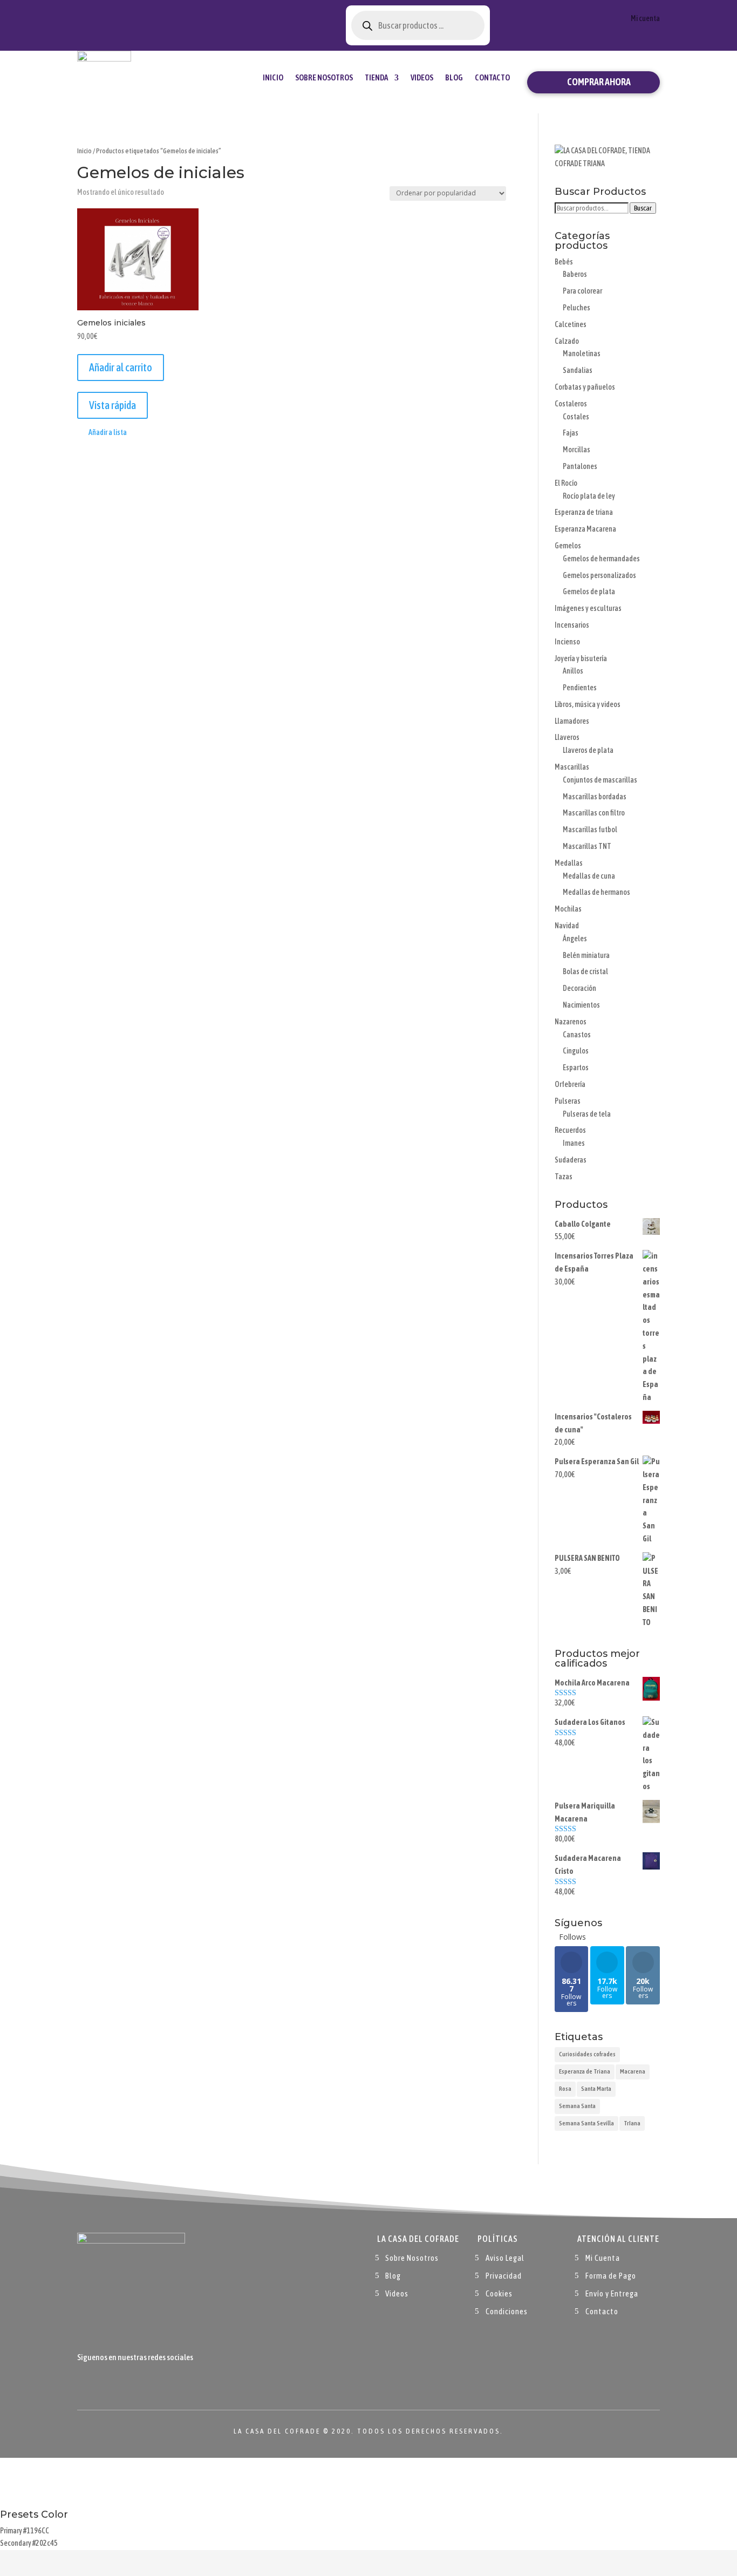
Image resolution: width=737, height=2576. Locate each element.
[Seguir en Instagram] (129, 2382)
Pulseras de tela (587, 1114)
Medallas (569, 863)
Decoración (579, 988)
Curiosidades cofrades (587, 2054)
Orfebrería (570, 1084)
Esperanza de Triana (585, 2071)
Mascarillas (572, 767)
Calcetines (571, 324)
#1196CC (36, 2531)
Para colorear (582, 291)
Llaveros (567, 737)
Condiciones (507, 2311)
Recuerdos (570, 1130)
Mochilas (568, 909)
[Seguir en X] (107, 2382)
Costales (576, 417)
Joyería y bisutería (581, 658)
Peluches (576, 308)
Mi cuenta (645, 19)
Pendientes (580, 688)
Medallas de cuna (589, 876)
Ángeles (575, 939)
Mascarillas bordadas (595, 797)
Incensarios (572, 625)
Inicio (273, 77)
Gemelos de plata (589, 592)
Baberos (575, 274)
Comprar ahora (599, 82)
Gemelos (568, 546)
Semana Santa (577, 2106)
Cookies (499, 2293)
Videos (422, 77)
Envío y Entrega (612, 2293)
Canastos (577, 1035)
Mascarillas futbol (590, 830)
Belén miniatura (586, 955)
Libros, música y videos (588, 704)
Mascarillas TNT (587, 846)
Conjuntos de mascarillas (600, 780)
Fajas (571, 433)
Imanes (574, 1143)
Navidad (567, 926)
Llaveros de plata (588, 750)
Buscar (643, 208)
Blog (454, 77)
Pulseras (568, 1101)
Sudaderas (571, 1160)
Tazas (564, 1177)
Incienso (567, 642)
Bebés (564, 262)
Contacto (492, 77)
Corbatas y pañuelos (585, 387)
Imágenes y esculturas (588, 608)
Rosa (565, 2089)
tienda (376, 77)
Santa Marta (596, 2089)
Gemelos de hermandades (601, 559)
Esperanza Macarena (585, 529)
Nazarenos (571, 1022)
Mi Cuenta (603, 2258)
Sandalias (578, 370)
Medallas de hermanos (596, 892)
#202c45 (45, 2543)
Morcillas (576, 450)
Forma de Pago (611, 2276)
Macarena (633, 2071)
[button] (102, 433)
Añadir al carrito (121, 367)
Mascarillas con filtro (594, 813)
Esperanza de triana (584, 512)
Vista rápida (112, 405)
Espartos (576, 1068)
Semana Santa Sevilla (586, 2123)
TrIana (632, 2123)
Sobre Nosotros (324, 77)
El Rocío (566, 483)
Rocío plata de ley (589, 496)
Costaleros (571, 404)
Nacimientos (581, 1005)
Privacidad (504, 2276)
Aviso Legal (505, 2258)
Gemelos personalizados (599, 575)
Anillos (573, 671)
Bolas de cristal (585, 971)
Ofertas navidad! (137, 18)
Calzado (567, 341)
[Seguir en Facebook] (86, 2382)
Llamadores (572, 721)
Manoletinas (582, 354)
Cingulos (576, 1051)
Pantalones (580, 466)
